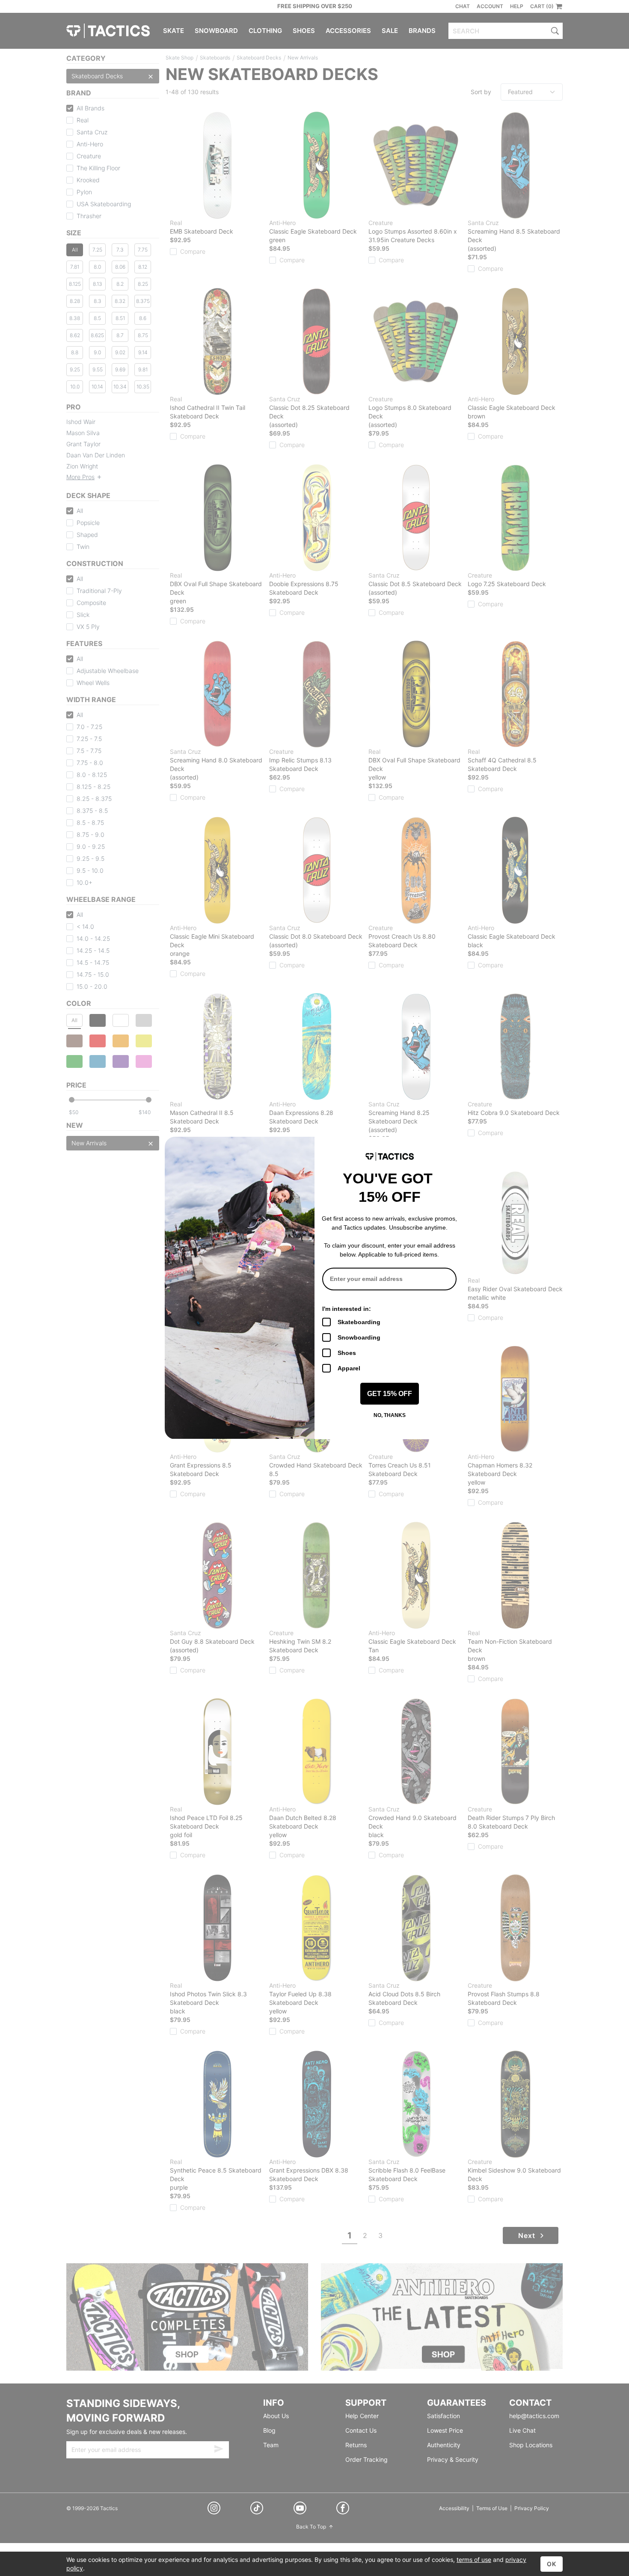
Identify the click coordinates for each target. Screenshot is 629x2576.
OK (552, 2564)
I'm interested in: (347, 1309)
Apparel (349, 1368)
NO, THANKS (390, 1415)
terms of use (474, 2560)
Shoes (347, 1353)
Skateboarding (359, 1322)
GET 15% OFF (390, 1394)
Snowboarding (359, 1337)
